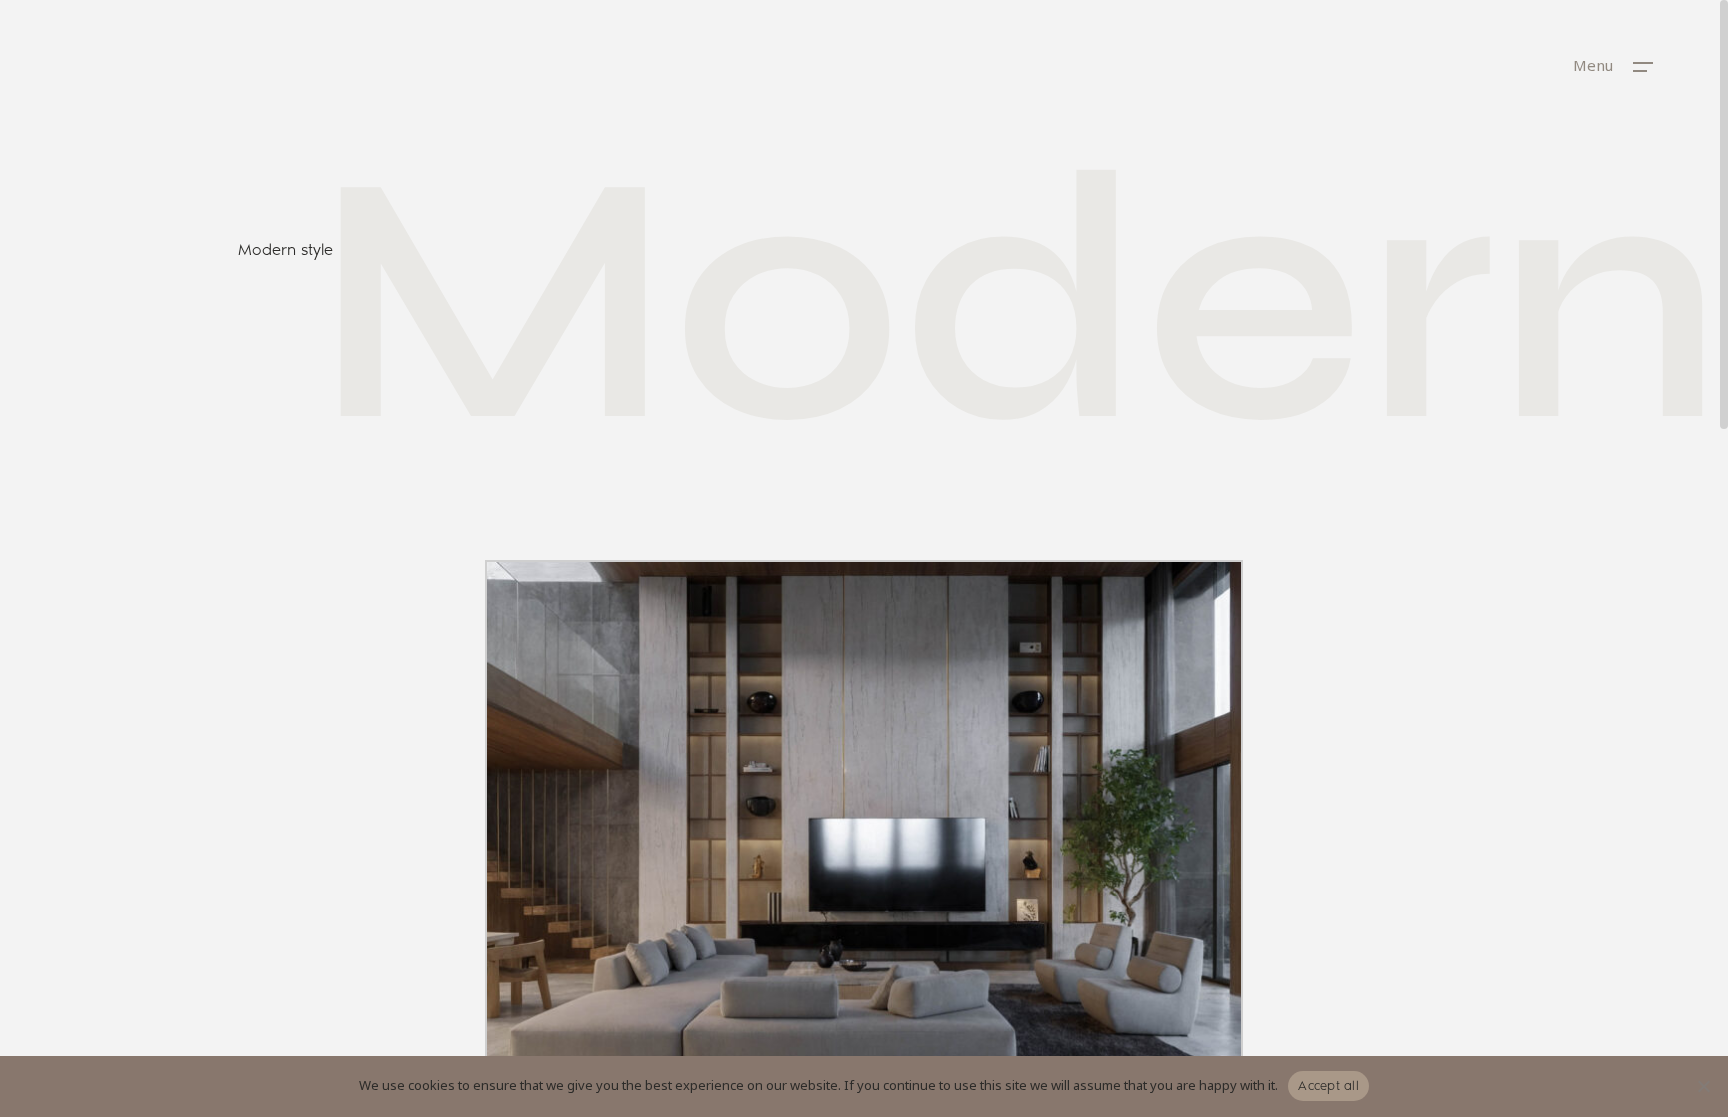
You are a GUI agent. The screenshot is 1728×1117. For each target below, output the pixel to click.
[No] (1703, 1086)
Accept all (1328, 1085)
